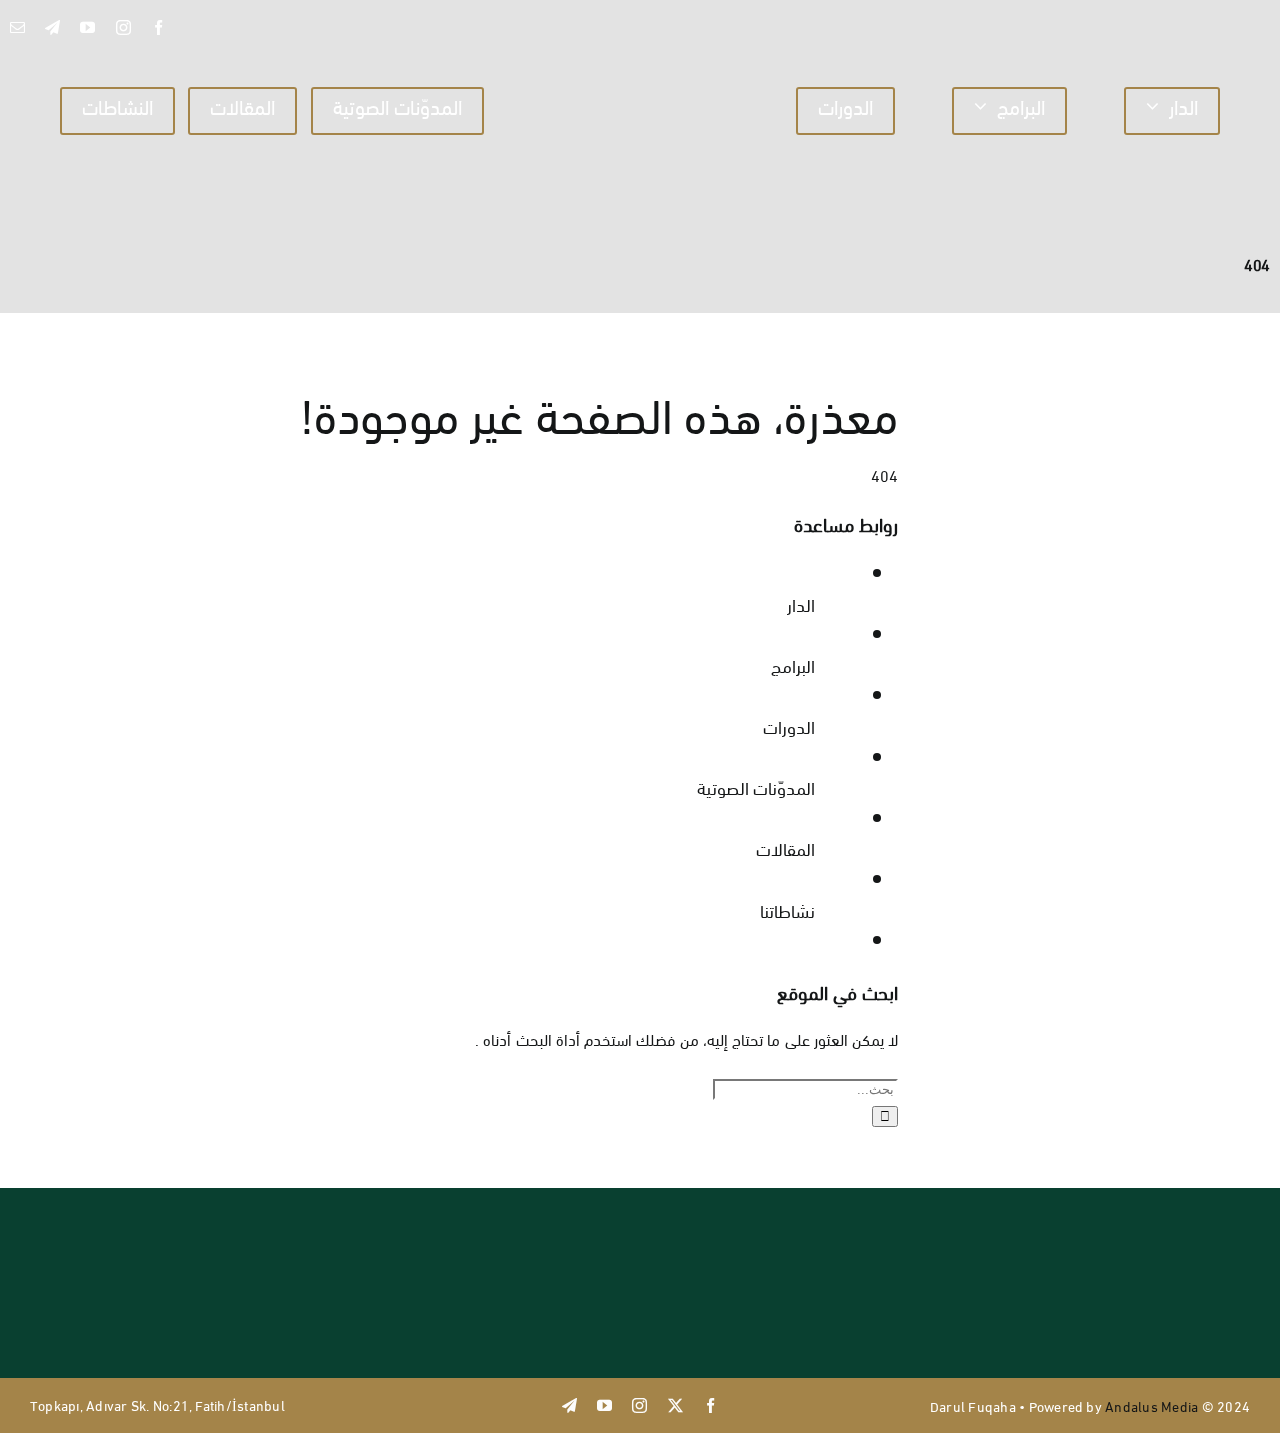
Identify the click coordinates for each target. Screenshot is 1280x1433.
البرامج (793, 664)
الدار (801, 603)
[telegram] (52, 27)
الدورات (789, 725)
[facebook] (158, 27)
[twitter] (675, 1405)
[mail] (17, 27)
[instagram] (123, 27)
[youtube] (87, 27)
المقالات (785, 847)
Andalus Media (1151, 1405)
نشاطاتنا (787, 909)
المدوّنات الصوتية (756, 786)
